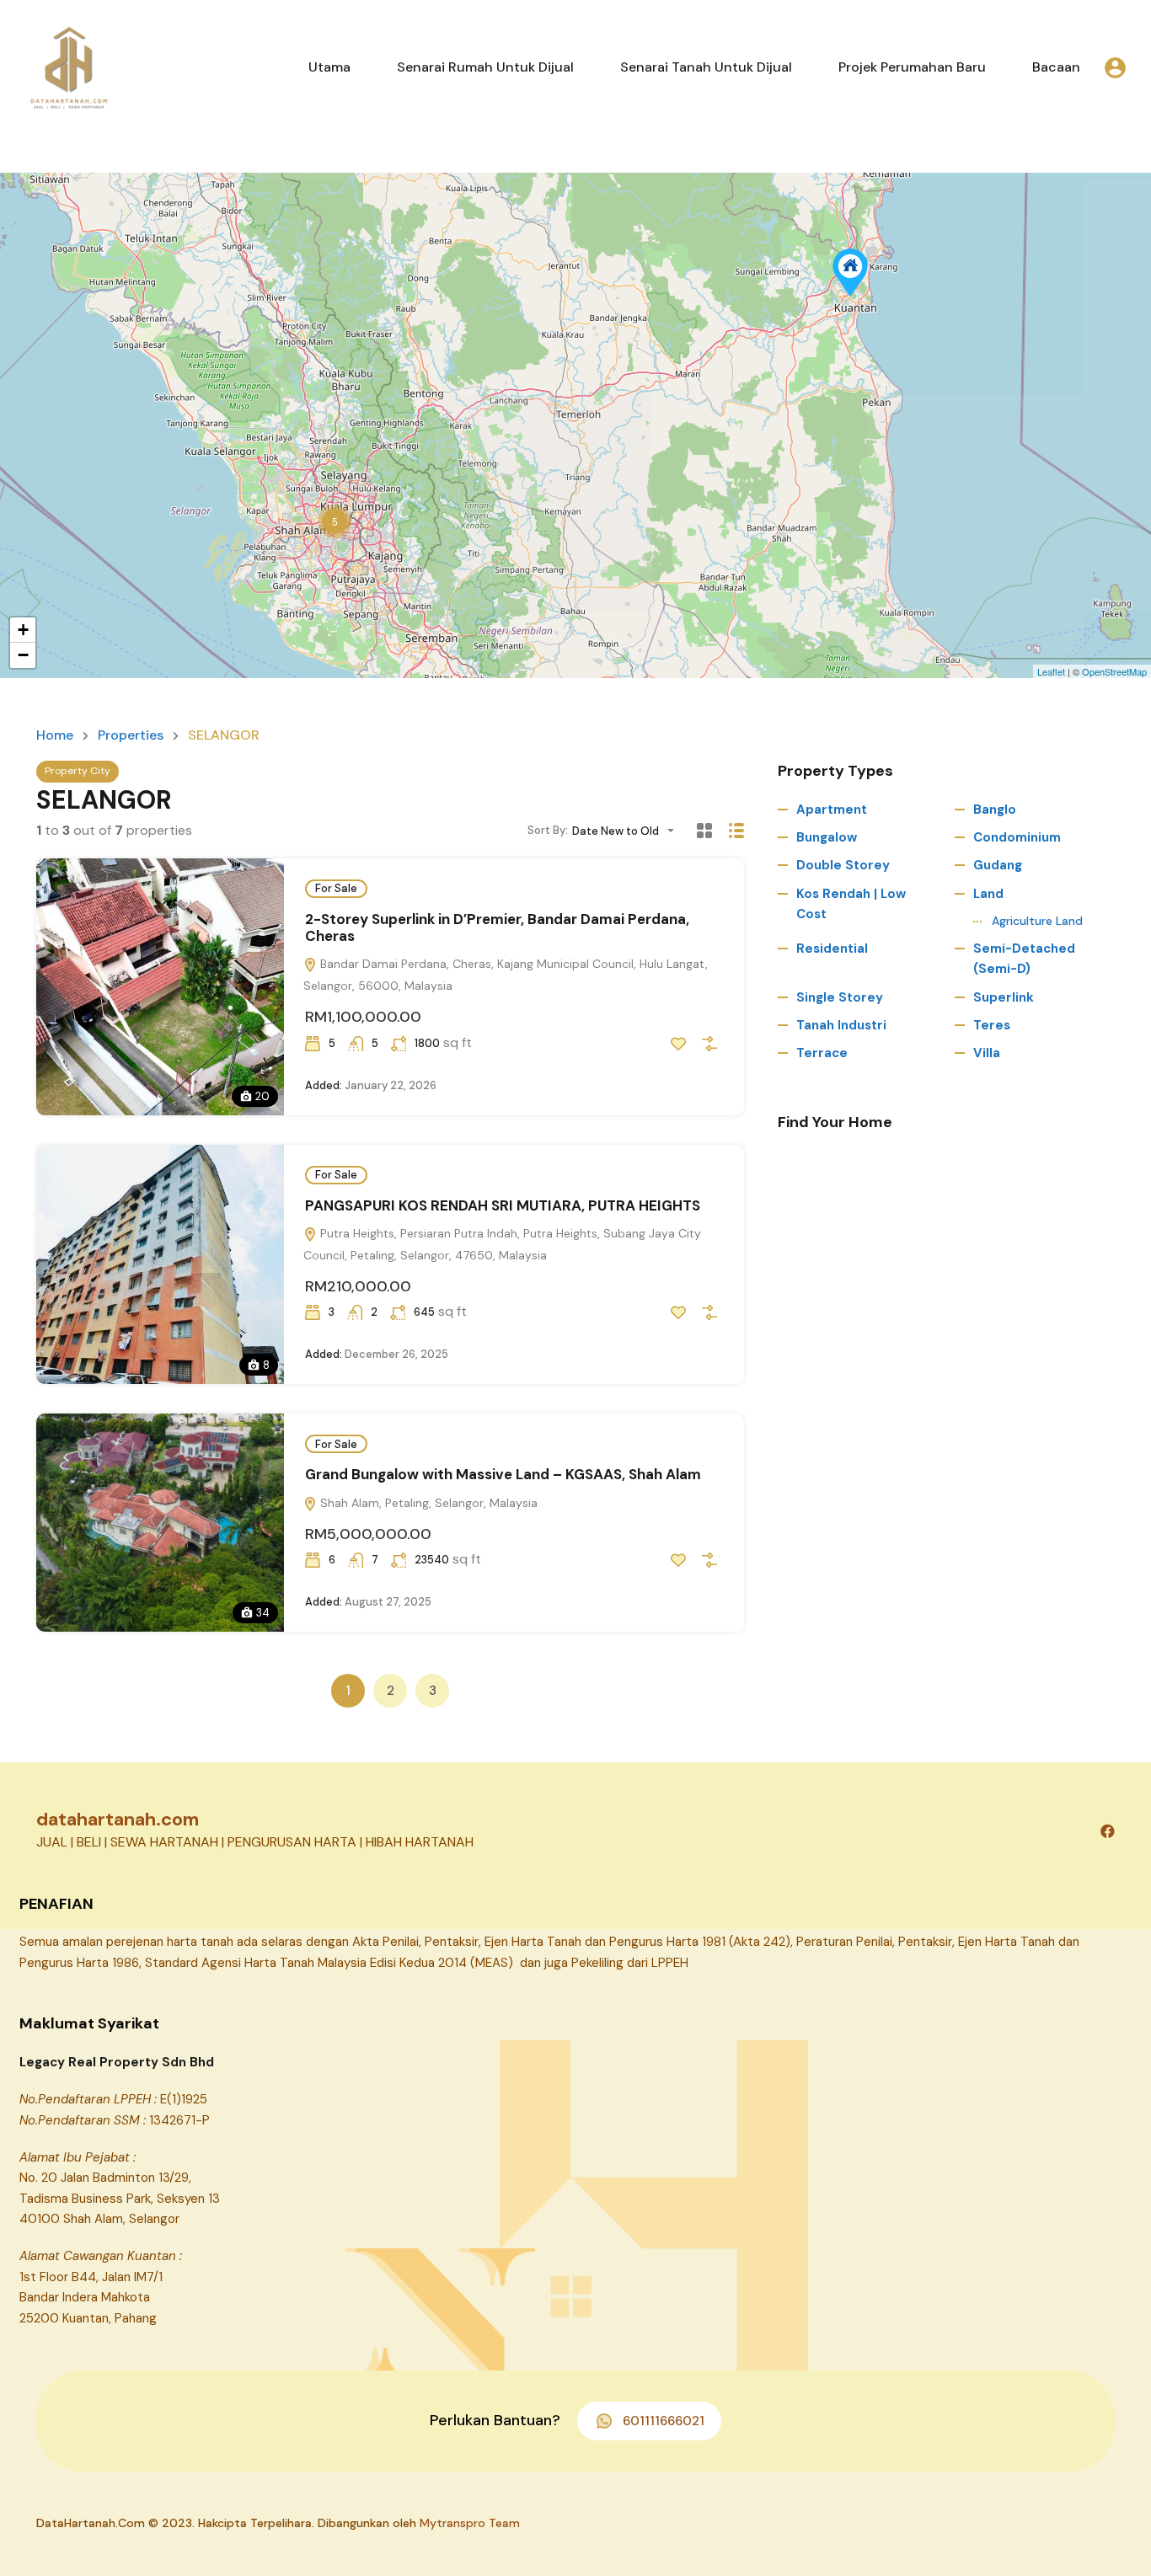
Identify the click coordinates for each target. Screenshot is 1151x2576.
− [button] (23, 655)
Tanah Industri (841, 1025)
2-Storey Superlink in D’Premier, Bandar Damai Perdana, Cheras (497, 927)
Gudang (998, 865)
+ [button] (23, 630)
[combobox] (628, 831)
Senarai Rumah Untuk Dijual (485, 67)
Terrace (822, 1053)
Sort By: (548, 830)
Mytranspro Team (470, 2523)
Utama (329, 67)
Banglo (995, 810)
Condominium (1017, 837)
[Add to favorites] (678, 1044)
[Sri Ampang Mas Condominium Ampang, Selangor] (850, 273)
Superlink (1004, 997)
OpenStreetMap (1114, 671)
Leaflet (1051, 671)
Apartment (832, 810)
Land (988, 894)
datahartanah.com (118, 1819)
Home (55, 735)
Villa (987, 1053)
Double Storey (843, 865)
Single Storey (840, 997)
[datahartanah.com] (67, 66)
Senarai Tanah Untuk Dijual (706, 67)
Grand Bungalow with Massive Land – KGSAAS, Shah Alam (503, 1474)
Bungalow (827, 837)
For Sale (336, 888)
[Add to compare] (709, 1044)
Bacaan (1056, 67)
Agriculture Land (1037, 921)
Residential (832, 949)
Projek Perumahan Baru (912, 67)
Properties (131, 735)
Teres (992, 1025)
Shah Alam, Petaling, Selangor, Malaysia (427, 1503)
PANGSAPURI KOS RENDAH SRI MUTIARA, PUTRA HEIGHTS (503, 1205)
